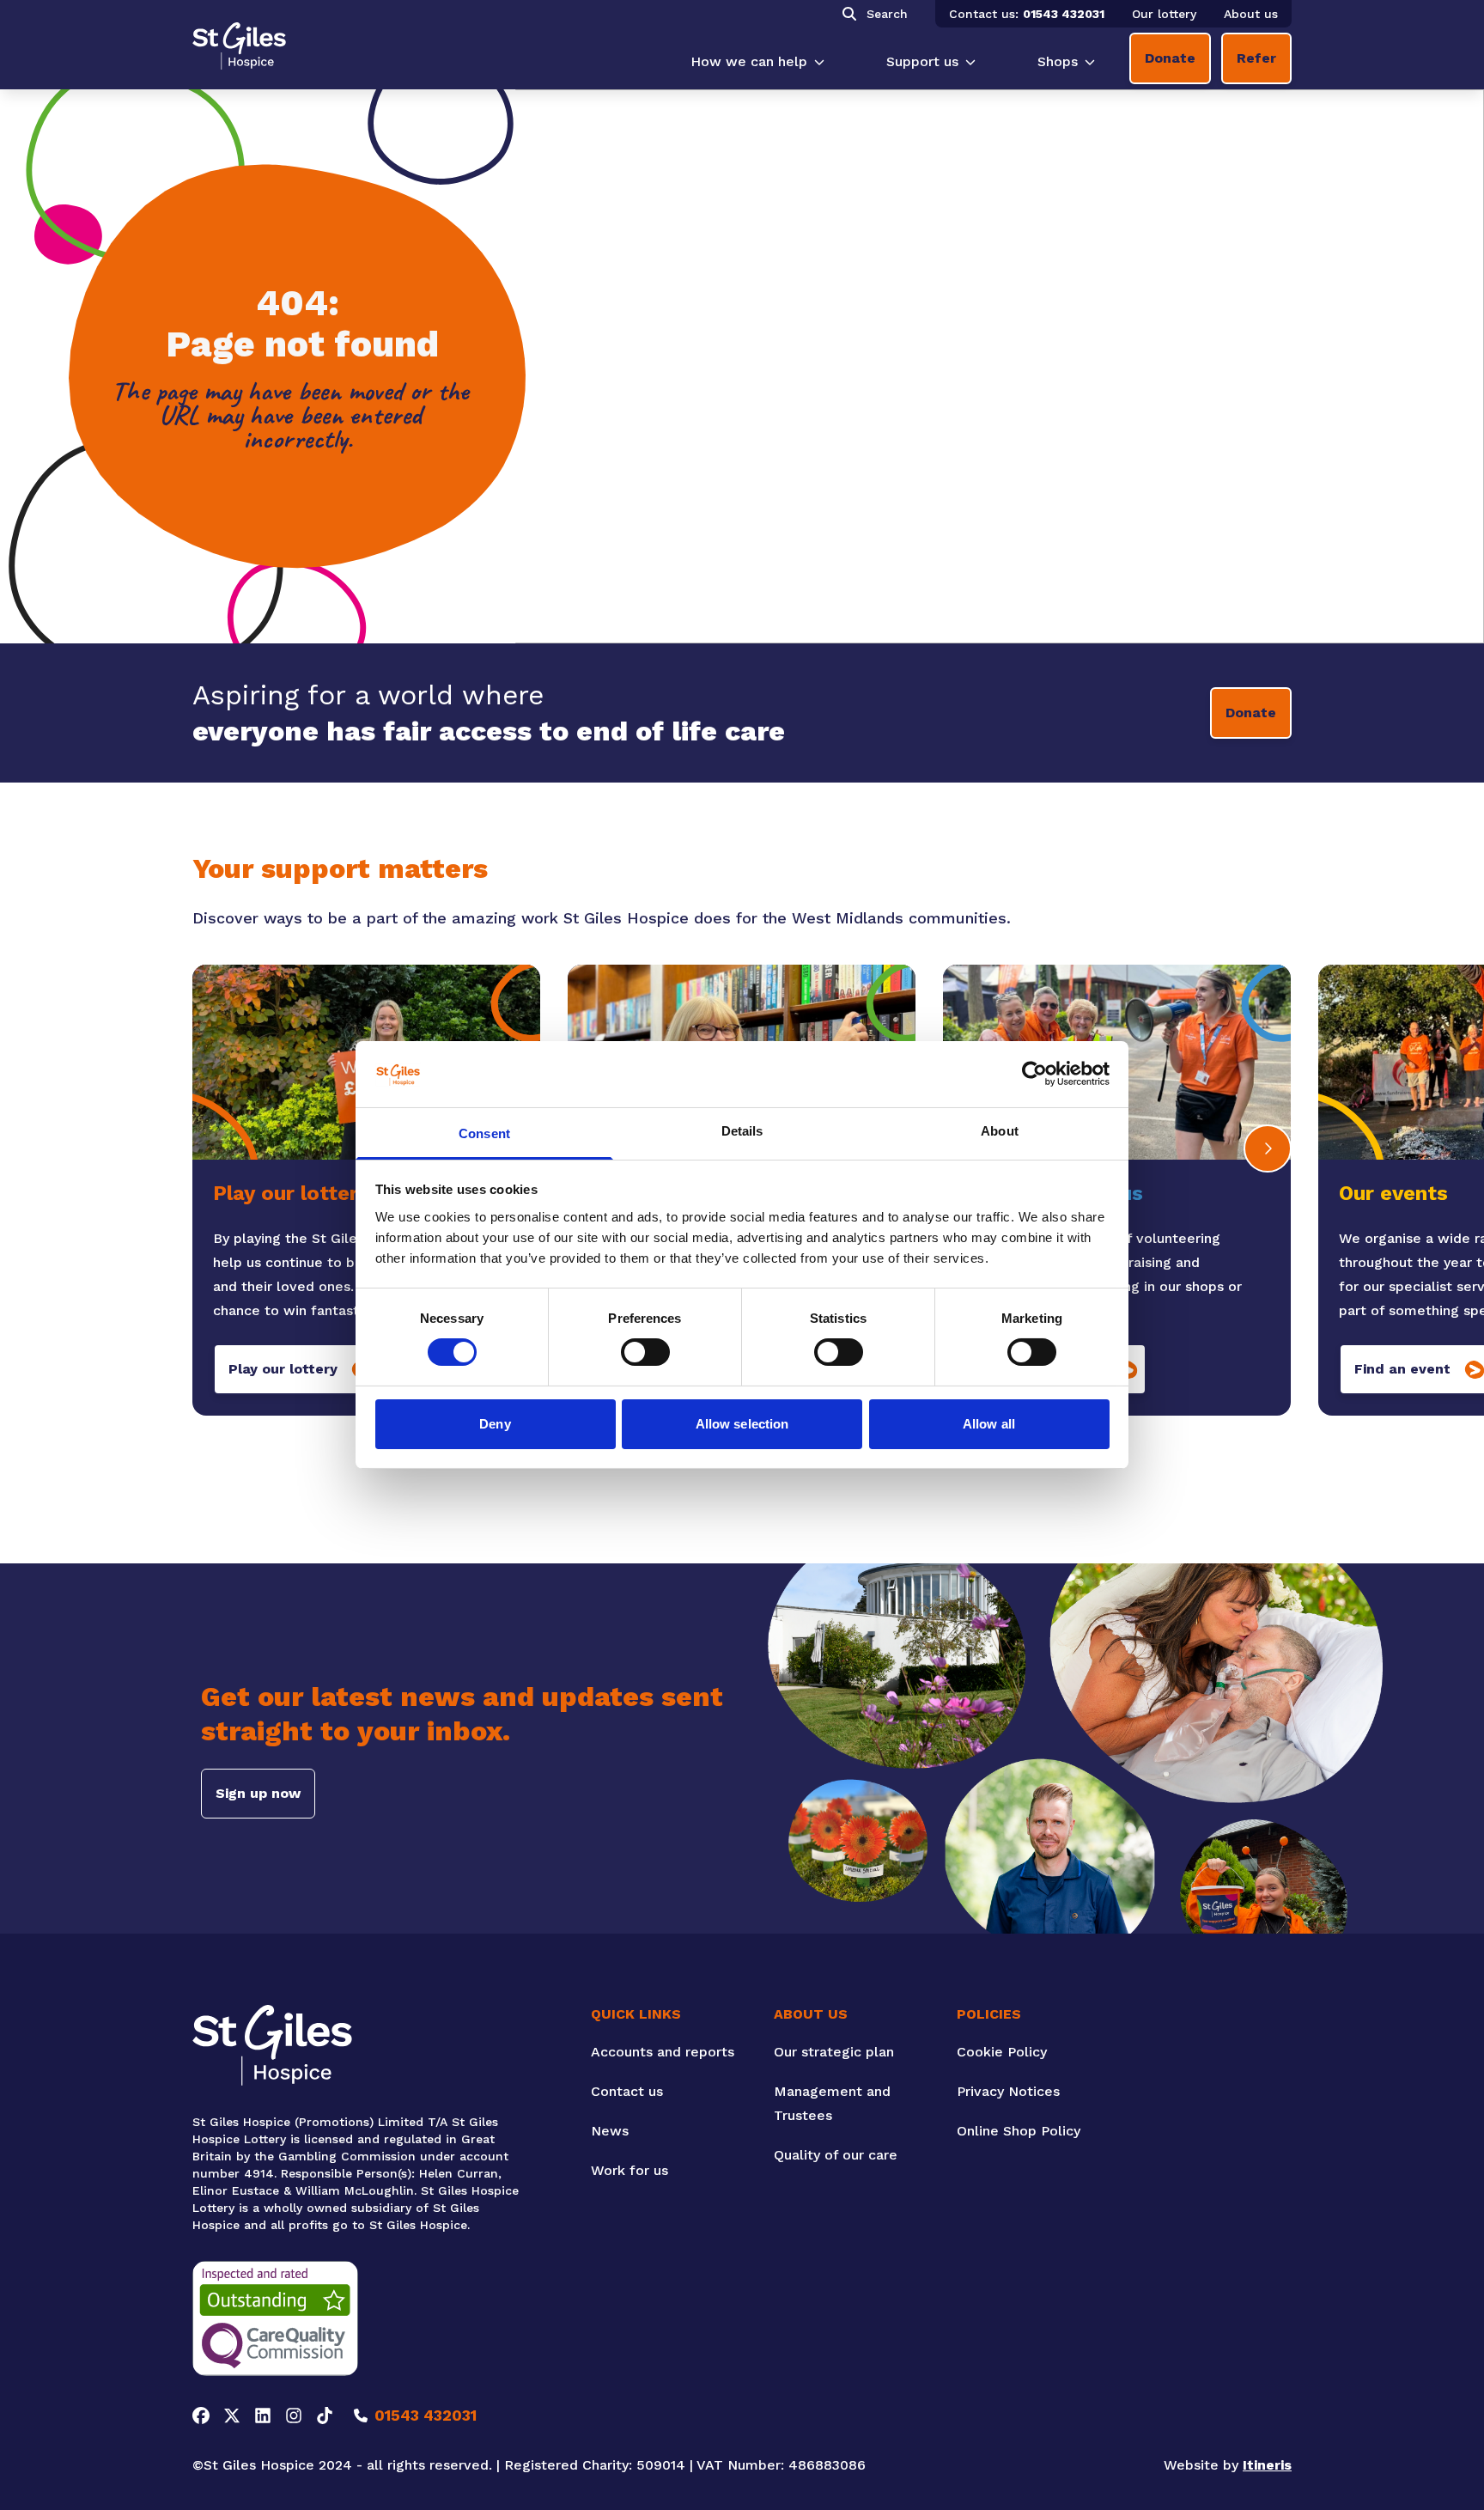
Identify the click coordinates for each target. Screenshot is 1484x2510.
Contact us (627, 2091)
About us (1251, 14)
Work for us (629, 2170)
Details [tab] (742, 1131)
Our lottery (1164, 14)
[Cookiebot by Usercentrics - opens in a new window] (1034, 1074)
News (610, 2131)
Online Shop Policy (1019, 2131)
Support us (922, 61)
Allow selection (742, 1424)
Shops (1058, 61)
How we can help (749, 61)
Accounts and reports (663, 2052)
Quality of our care (836, 2155)
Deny (495, 1424)
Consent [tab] (484, 1133)
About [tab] (1000, 1131)
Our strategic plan (834, 2052)
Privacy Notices (1008, 2091)
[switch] (645, 1352)
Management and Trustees (832, 2103)
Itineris (1267, 2465)
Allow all (989, 1424)
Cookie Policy (1002, 2052)
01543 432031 (1064, 14)
